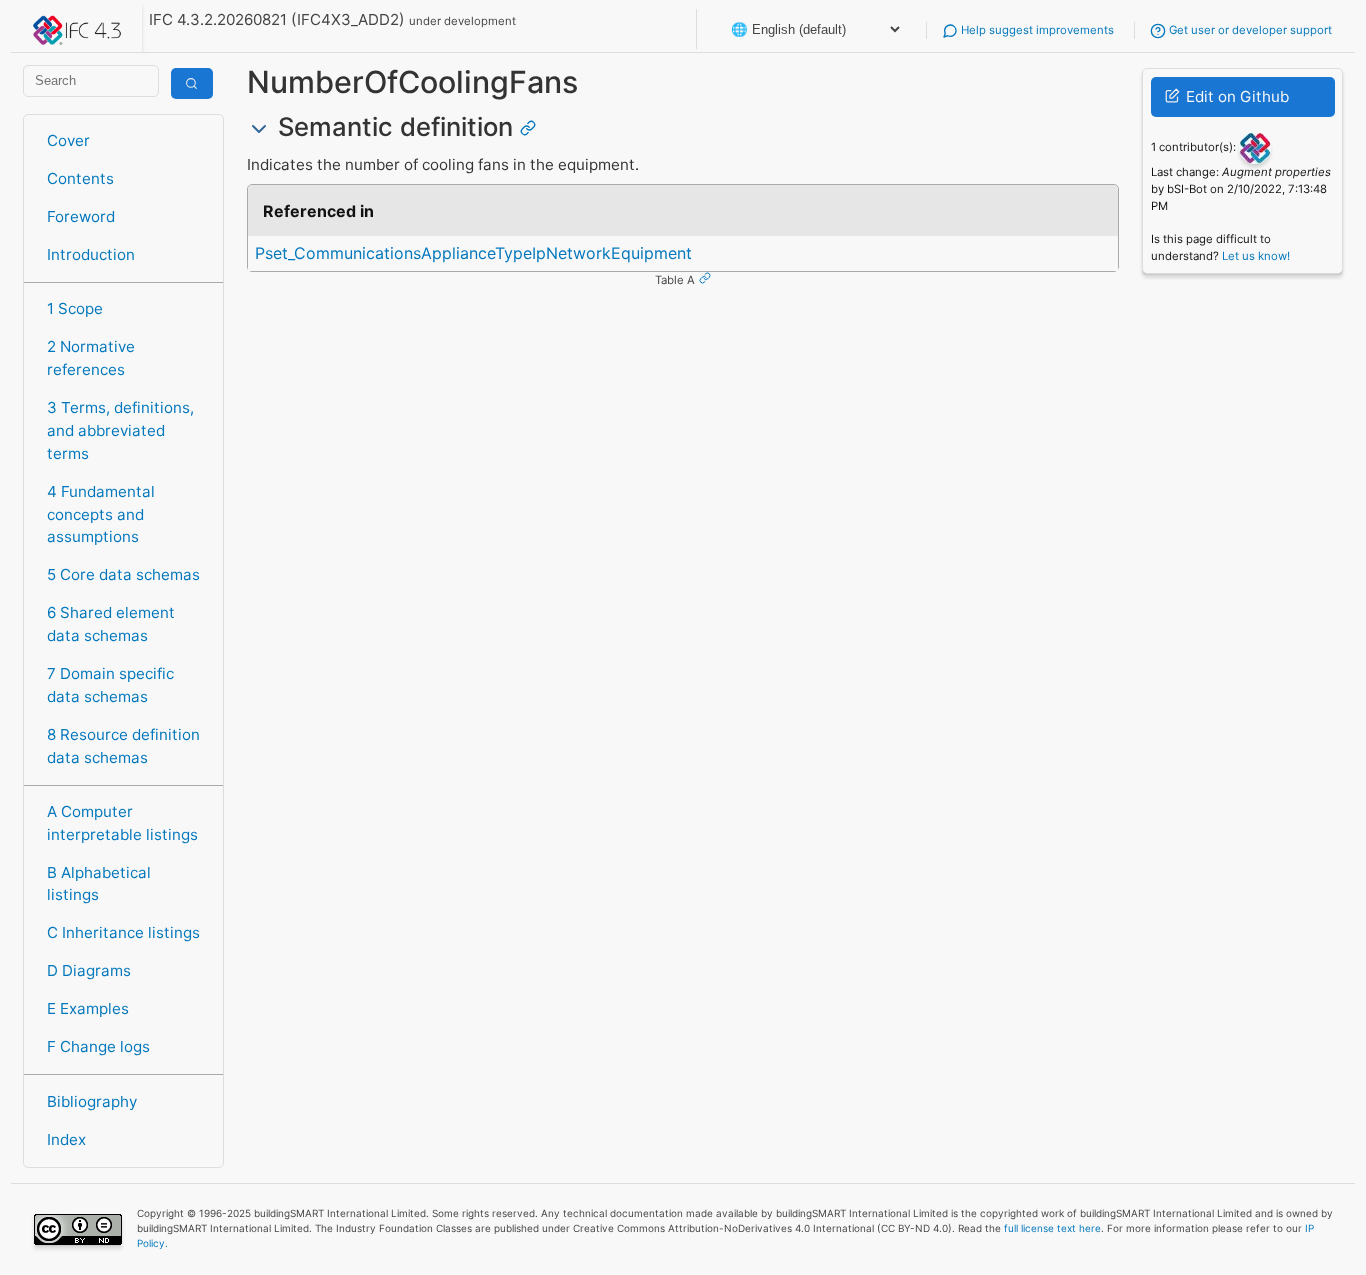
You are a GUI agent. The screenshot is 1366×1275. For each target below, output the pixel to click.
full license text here (1052, 1228)
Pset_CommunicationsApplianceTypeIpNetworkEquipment (473, 253)
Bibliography (92, 1101)
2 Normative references (91, 358)
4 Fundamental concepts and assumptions (101, 514)
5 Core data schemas (123, 574)
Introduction (91, 254)
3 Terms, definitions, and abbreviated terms (120, 430)
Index (66, 1139)
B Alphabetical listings (99, 884)
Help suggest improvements (1036, 30)
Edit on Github (1235, 96)
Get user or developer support (1249, 30)
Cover (68, 140)
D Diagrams (89, 970)
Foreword (81, 216)
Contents (80, 178)
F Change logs (98, 1046)
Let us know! (1256, 256)
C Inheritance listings (123, 932)
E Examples (88, 1008)
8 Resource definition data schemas (123, 746)
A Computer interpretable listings (122, 823)
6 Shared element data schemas (111, 624)
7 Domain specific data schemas (110, 685)
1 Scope (75, 308)
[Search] (192, 83)
